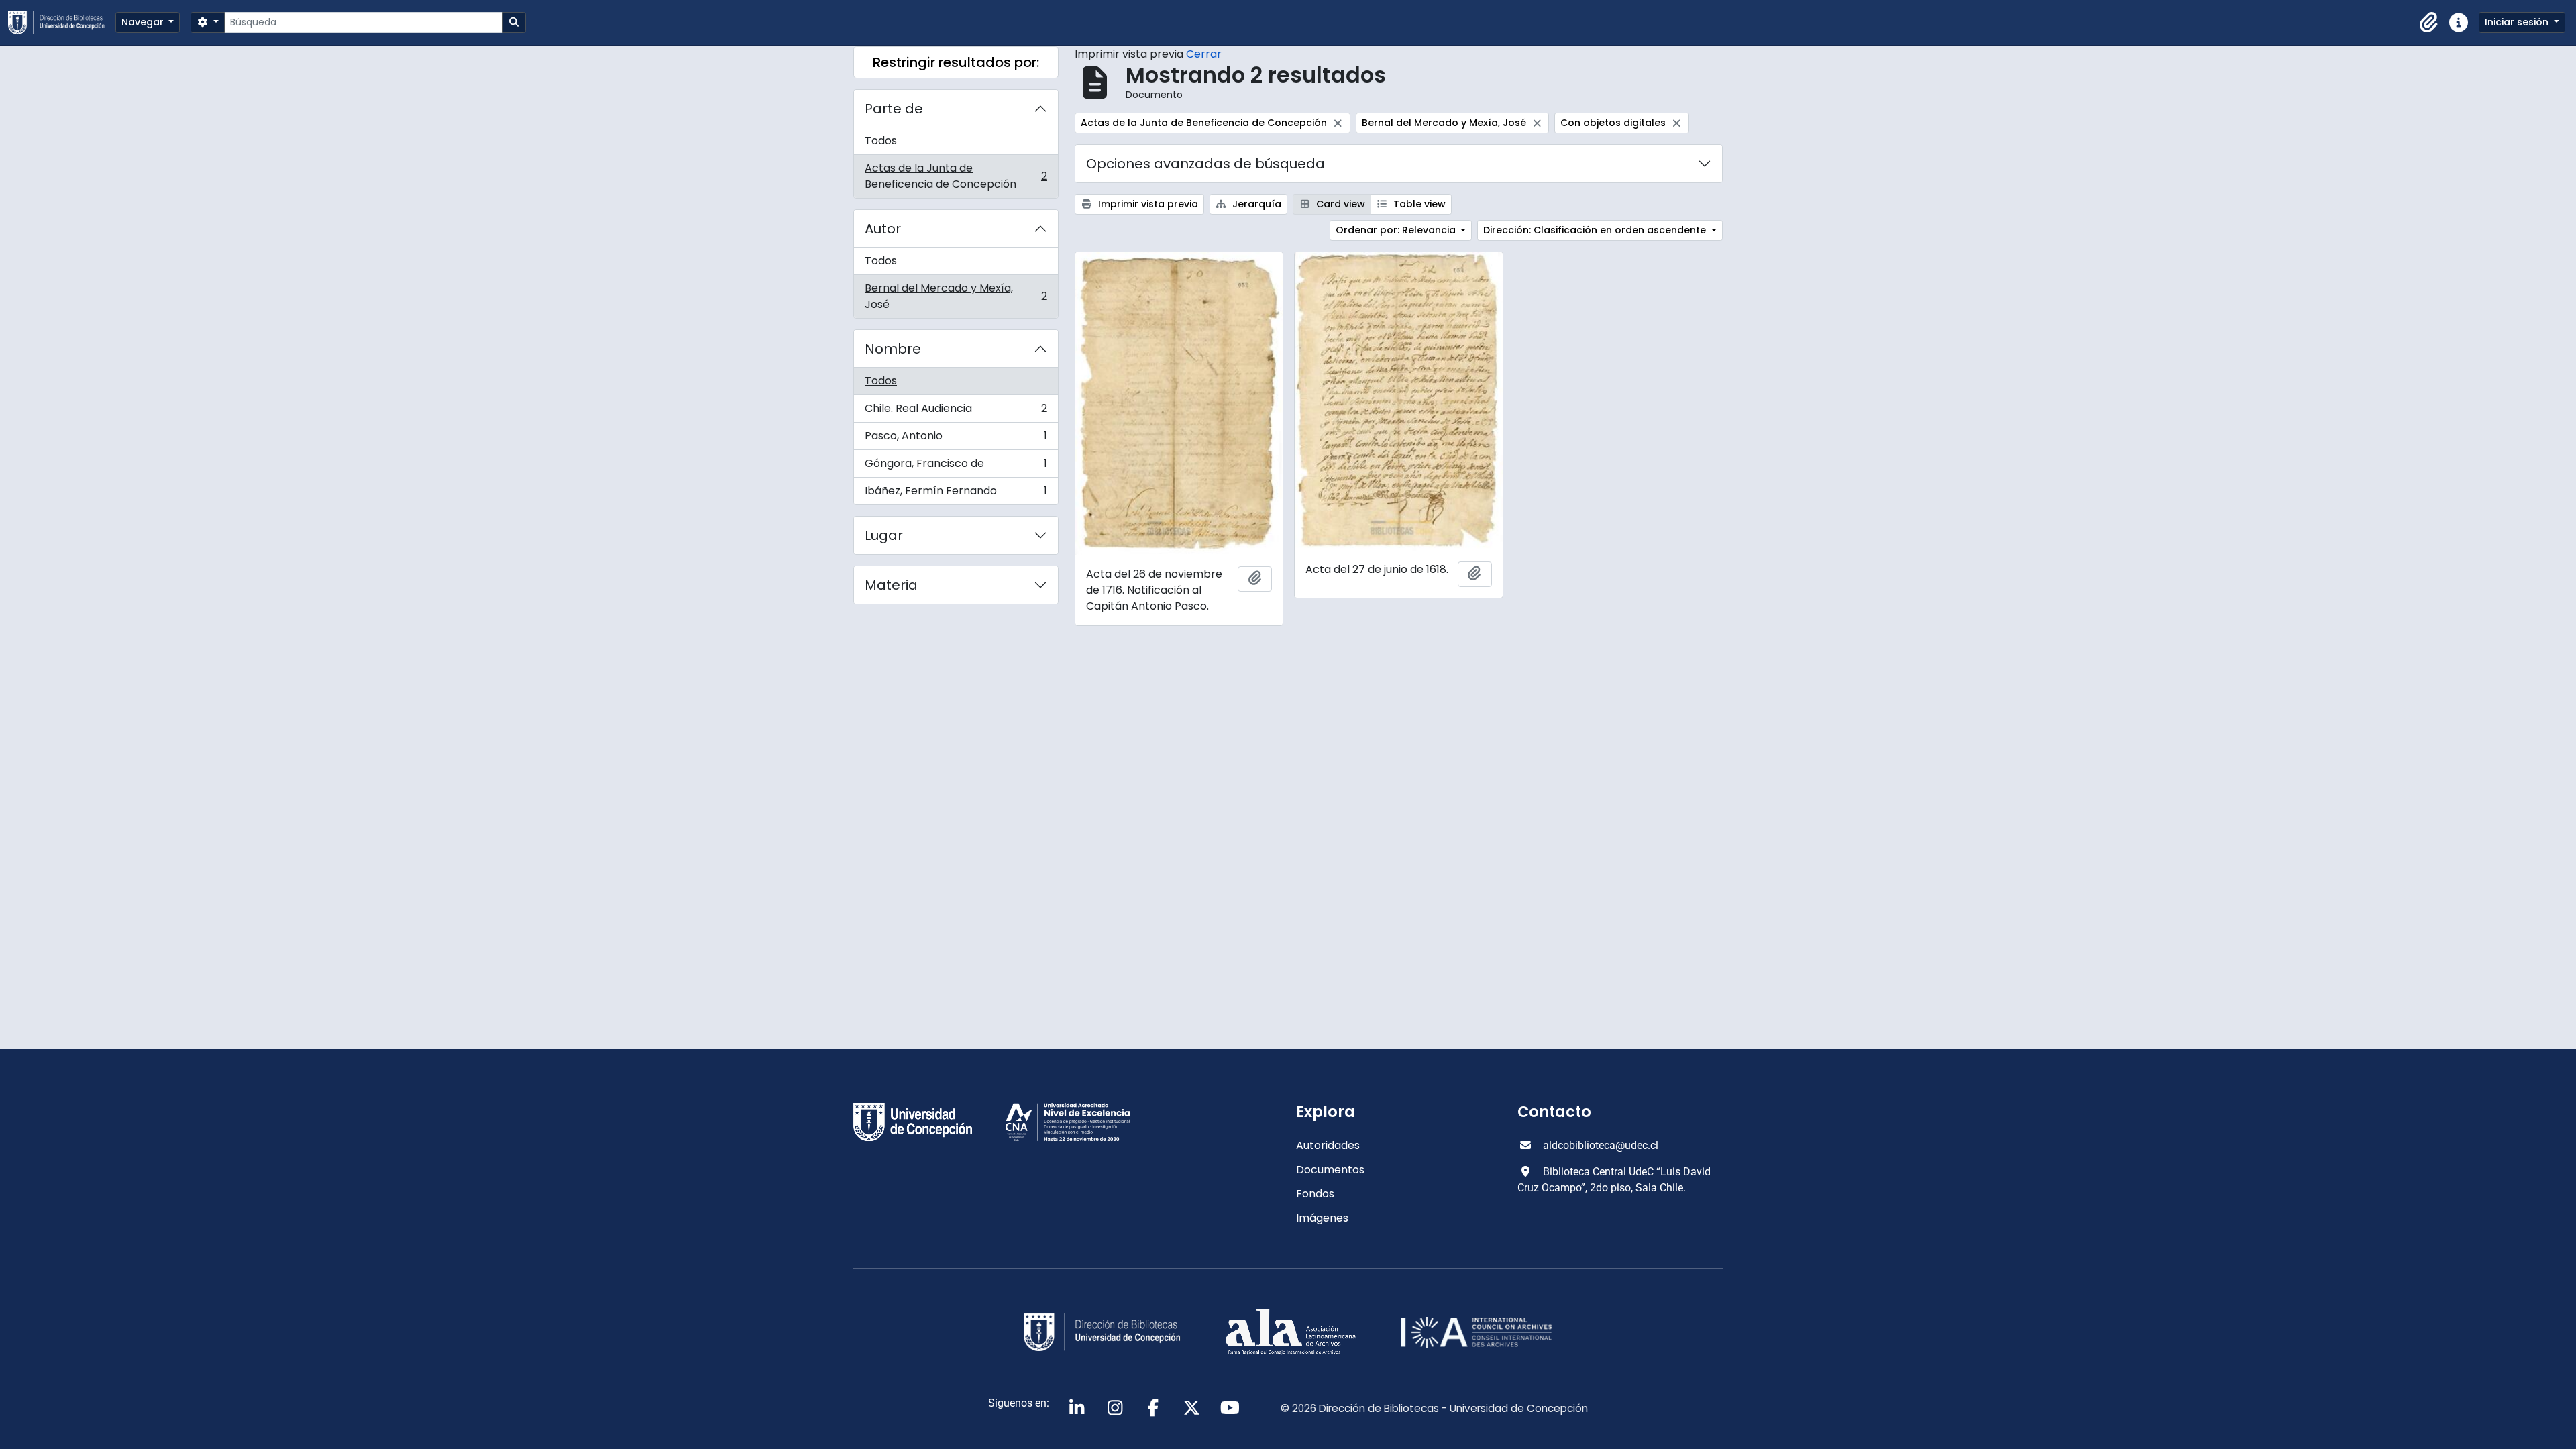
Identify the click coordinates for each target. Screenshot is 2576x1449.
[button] (2429, 23)
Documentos (1330, 1170)
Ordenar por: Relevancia (1397, 230)
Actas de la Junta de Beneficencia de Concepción (956, 176)
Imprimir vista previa (1147, 204)
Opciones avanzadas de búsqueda (1205, 164)
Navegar (144, 22)
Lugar (884, 535)
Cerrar (1204, 54)
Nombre (893, 349)
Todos (881, 141)
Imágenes (1322, 1218)
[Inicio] (62, 22)
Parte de (894, 109)
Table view (1418, 204)
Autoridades (1328, 1145)
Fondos (1315, 1194)
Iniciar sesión (2518, 22)
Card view (1339, 204)
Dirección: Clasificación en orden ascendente (1596, 230)
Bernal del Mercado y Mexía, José (956, 296)
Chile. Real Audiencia (956, 412)
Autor (883, 229)
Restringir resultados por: (956, 62)
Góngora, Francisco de (956, 467)
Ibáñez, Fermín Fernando (956, 494)
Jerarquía (1255, 204)
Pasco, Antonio (956, 439)
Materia (891, 585)
